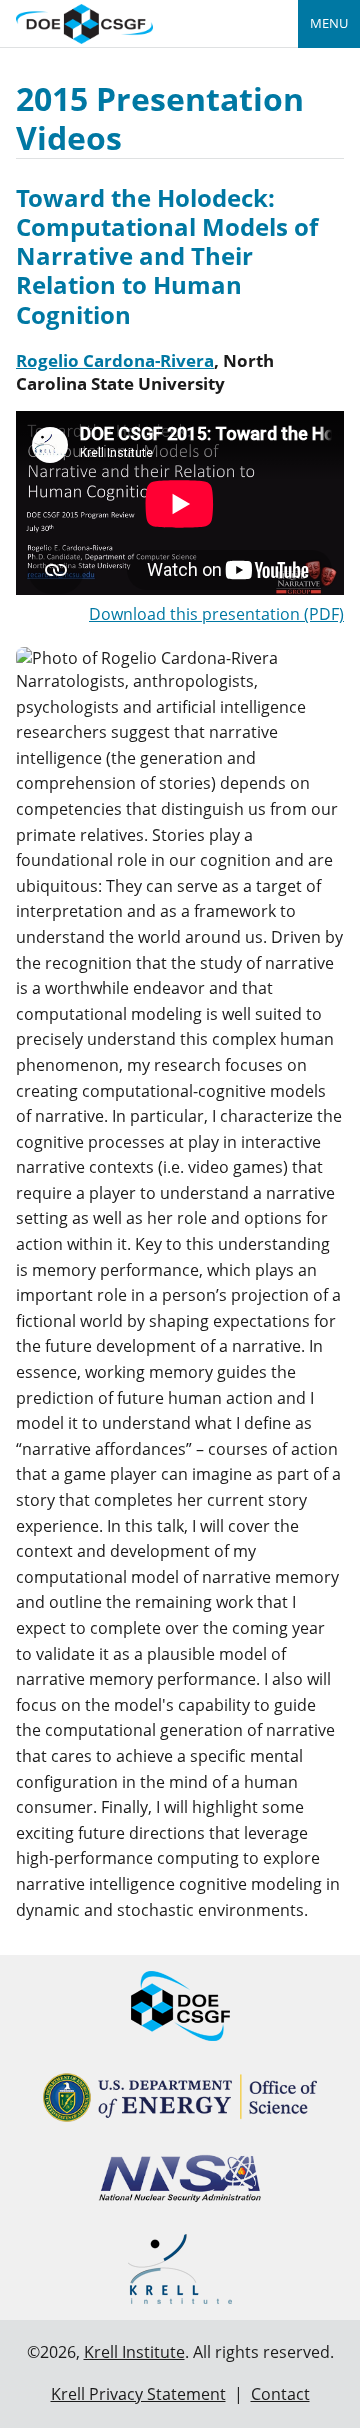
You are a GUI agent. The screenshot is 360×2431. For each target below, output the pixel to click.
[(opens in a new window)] (180, 2097)
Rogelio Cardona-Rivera (115, 360)
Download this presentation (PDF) (216, 614)
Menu (329, 23)
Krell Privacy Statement (138, 2394)
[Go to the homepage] (84, 21)
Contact (280, 2394)
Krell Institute (134, 2352)
